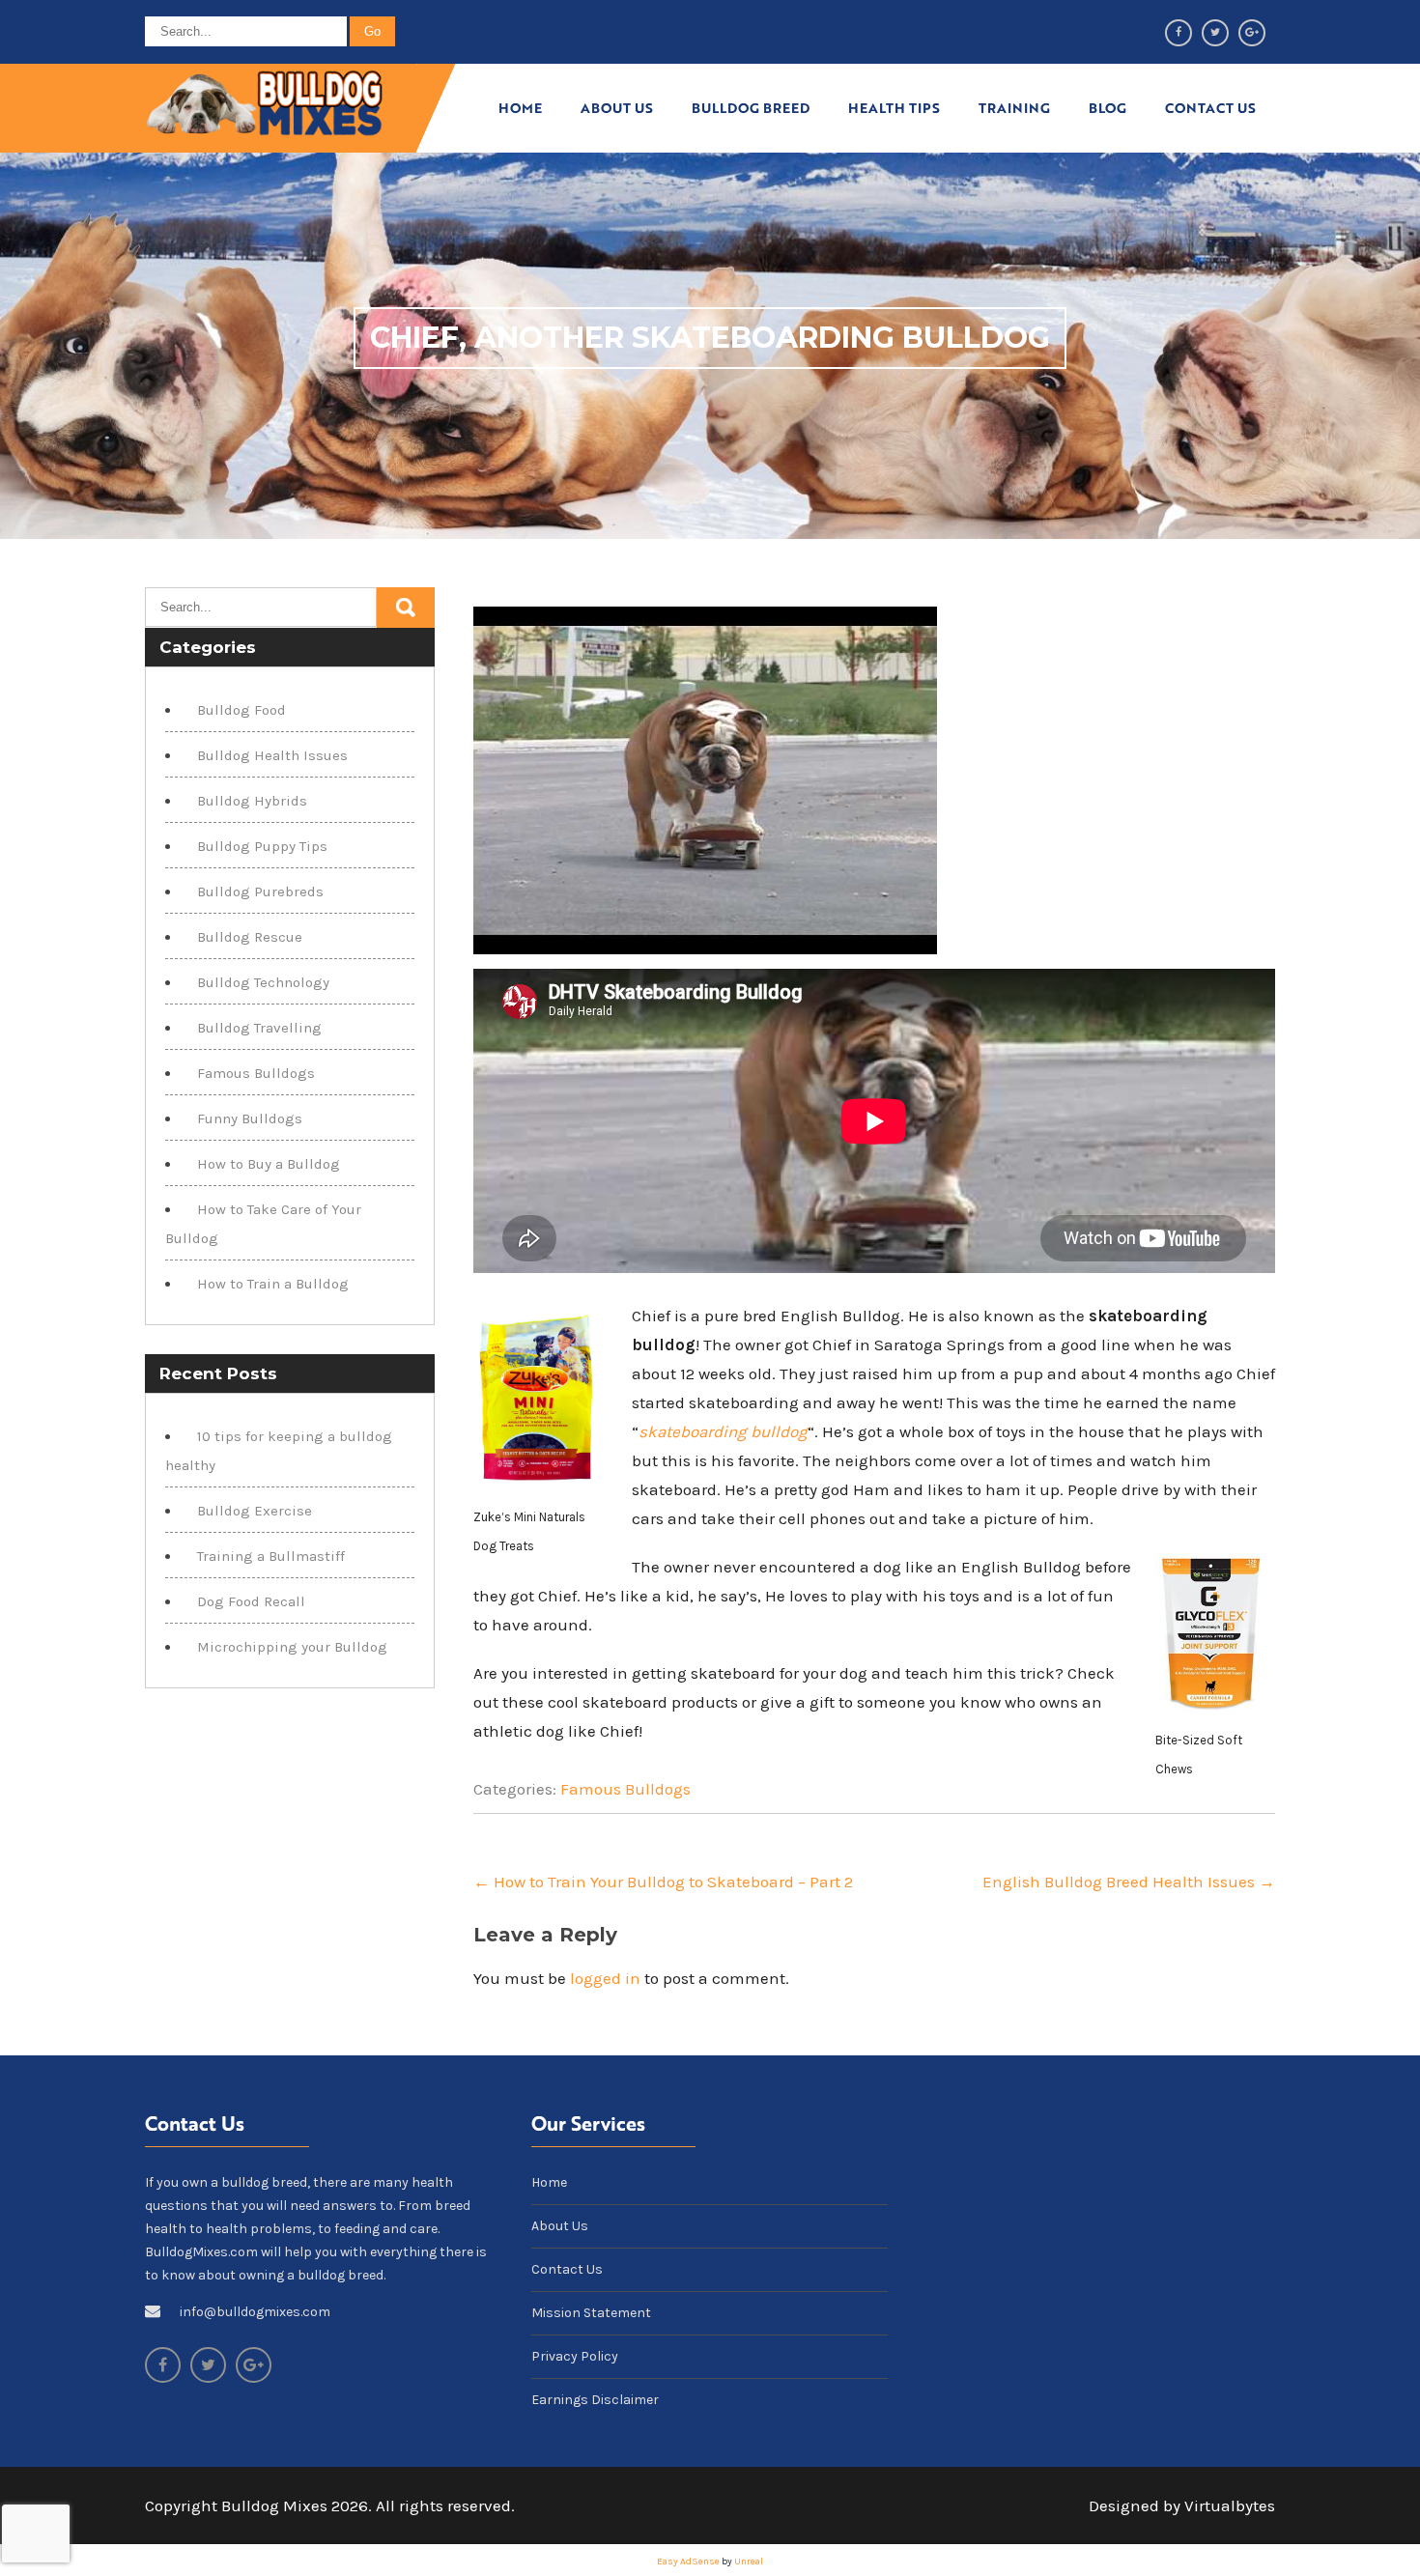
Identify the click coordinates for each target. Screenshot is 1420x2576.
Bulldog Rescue (250, 937)
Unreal (749, 2562)
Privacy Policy (575, 2356)
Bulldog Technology (263, 982)
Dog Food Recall (251, 1601)
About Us (617, 108)
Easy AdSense (688, 2562)
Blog (1108, 108)
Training (1014, 108)
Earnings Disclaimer (595, 2400)
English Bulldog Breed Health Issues (1129, 1882)
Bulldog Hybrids (252, 801)
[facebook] (1179, 33)
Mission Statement (591, 2313)
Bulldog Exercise (255, 1511)
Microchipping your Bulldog (292, 1647)
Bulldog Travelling (259, 1028)
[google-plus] (1252, 33)
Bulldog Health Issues (272, 755)
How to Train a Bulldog (273, 1284)
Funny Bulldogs (250, 1118)
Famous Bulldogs (625, 1789)
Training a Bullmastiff (271, 1556)
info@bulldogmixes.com (255, 2312)
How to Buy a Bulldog (269, 1164)
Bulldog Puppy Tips (262, 846)
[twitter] (1215, 33)
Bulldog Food (241, 710)
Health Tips (894, 108)
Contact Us (1210, 108)
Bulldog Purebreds (260, 892)
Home (520, 108)
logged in (605, 1978)
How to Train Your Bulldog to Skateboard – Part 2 (663, 1882)
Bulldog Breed (751, 108)
